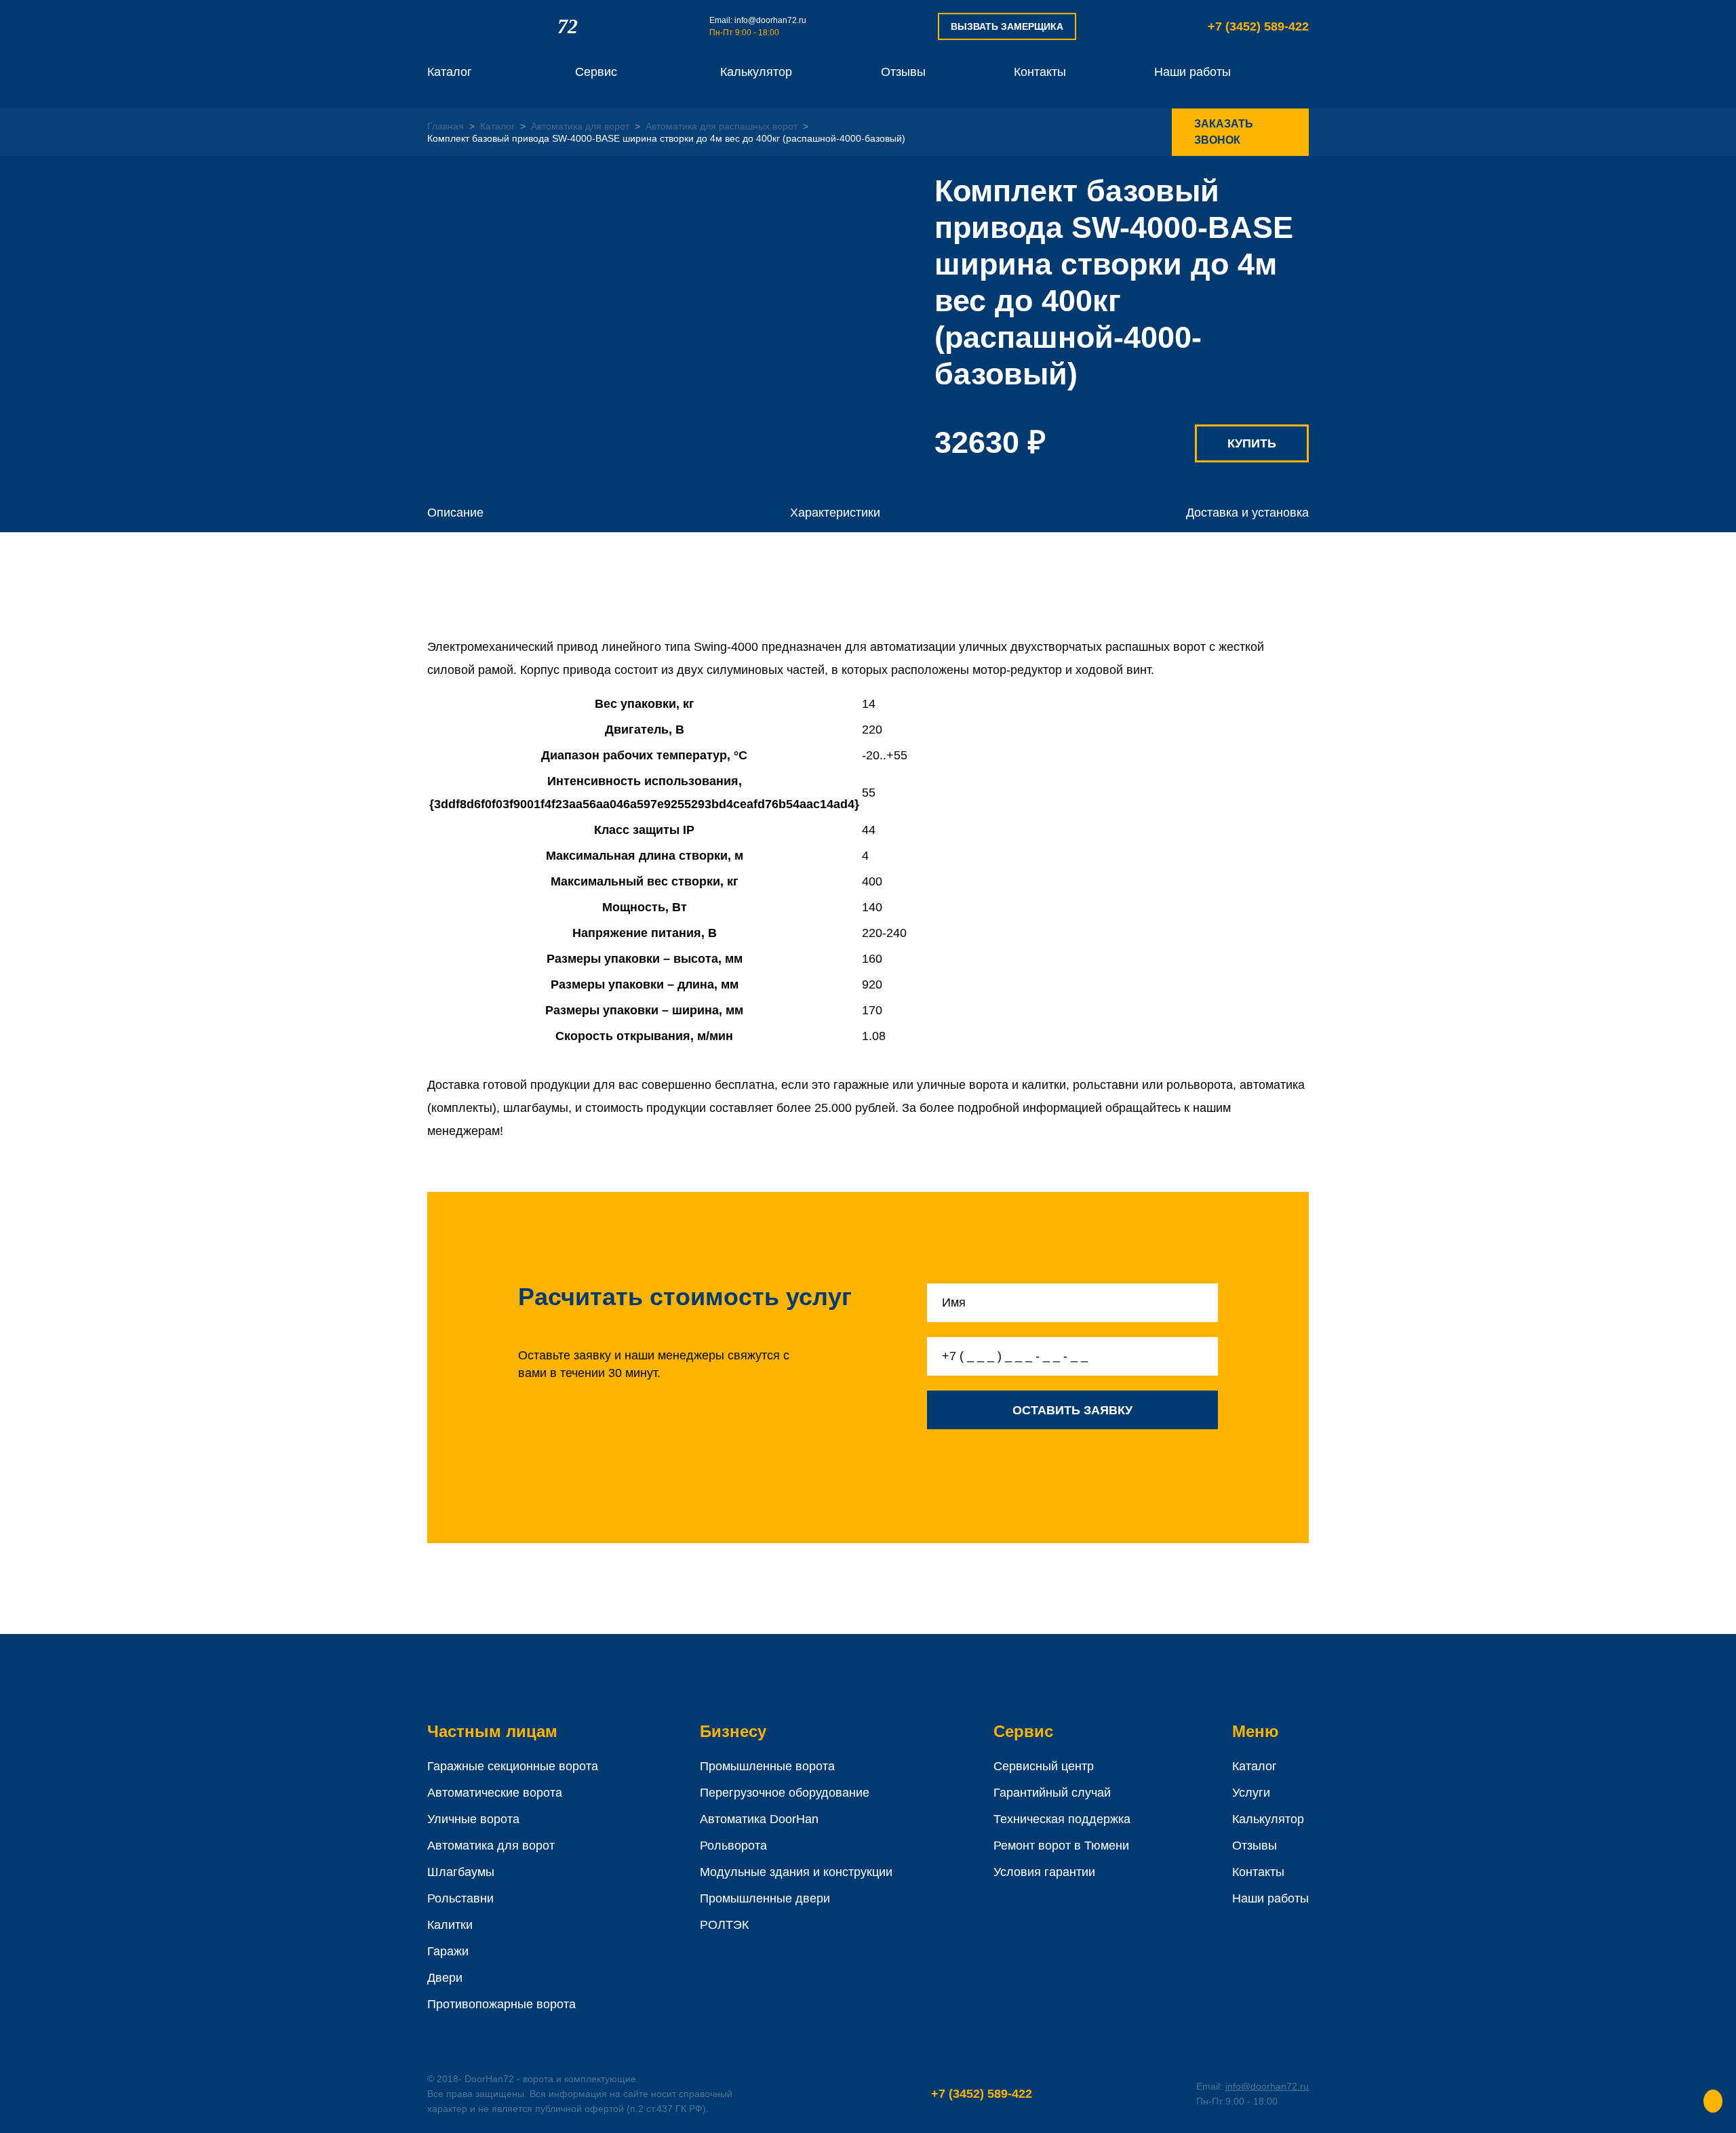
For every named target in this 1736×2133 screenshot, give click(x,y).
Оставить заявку (1072, 1410)
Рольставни (460, 1898)
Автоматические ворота (495, 1793)
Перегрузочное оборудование (785, 1793)
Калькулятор (756, 72)
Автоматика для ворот (491, 1846)
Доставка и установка (1247, 513)
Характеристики (835, 513)
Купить (1252, 443)
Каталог (450, 72)
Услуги (1251, 1793)
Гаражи (448, 1951)
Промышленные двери (765, 1898)
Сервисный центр (1044, 1766)
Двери (445, 1978)
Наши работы (1192, 72)
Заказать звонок (1224, 132)
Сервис (596, 72)
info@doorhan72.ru (770, 20)
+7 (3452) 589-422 (1258, 26)
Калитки (450, 1925)
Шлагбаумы (461, 1872)
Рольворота (733, 1846)
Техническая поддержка (1062, 1819)
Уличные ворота (473, 1819)
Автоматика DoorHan (759, 1819)
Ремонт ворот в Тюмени (1061, 1846)
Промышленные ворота (767, 1766)
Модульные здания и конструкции (796, 1872)
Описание (455, 513)
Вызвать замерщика (1007, 26)
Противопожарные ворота (501, 2004)
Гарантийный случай (1052, 1793)
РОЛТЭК (724, 1925)
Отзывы (903, 72)
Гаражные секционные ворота (513, 1766)
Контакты (1040, 72)
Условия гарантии (1044, 1872)
